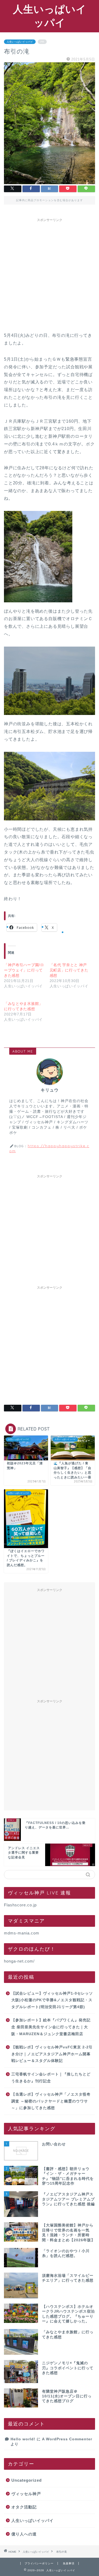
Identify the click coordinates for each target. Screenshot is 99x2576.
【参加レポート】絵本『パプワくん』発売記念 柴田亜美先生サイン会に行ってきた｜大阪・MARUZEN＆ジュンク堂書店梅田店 (51, 2027)
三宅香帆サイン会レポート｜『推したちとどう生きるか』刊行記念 (51, 2078)
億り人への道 (24, 2534)
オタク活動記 (24, 2507)
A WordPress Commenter (67, 2439)
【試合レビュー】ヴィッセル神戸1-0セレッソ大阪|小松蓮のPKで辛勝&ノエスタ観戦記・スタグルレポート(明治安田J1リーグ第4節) (52, 2000)
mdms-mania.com (22, 1933)
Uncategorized (27, 2480)
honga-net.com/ (19, 1961)
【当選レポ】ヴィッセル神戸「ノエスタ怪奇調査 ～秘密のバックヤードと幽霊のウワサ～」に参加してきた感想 (51, 2101)
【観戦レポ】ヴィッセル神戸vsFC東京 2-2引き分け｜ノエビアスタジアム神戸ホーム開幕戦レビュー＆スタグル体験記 (52, 2054)
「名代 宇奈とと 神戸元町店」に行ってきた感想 (69, 970)
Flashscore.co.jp (20, 1905)
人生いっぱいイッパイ (20, 42)
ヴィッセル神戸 (26, 2494)
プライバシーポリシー (39, 2563)
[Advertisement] (49, 274)
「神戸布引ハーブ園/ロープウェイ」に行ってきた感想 (24, 970)
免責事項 (69, 2563)
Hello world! (23, 2439)
